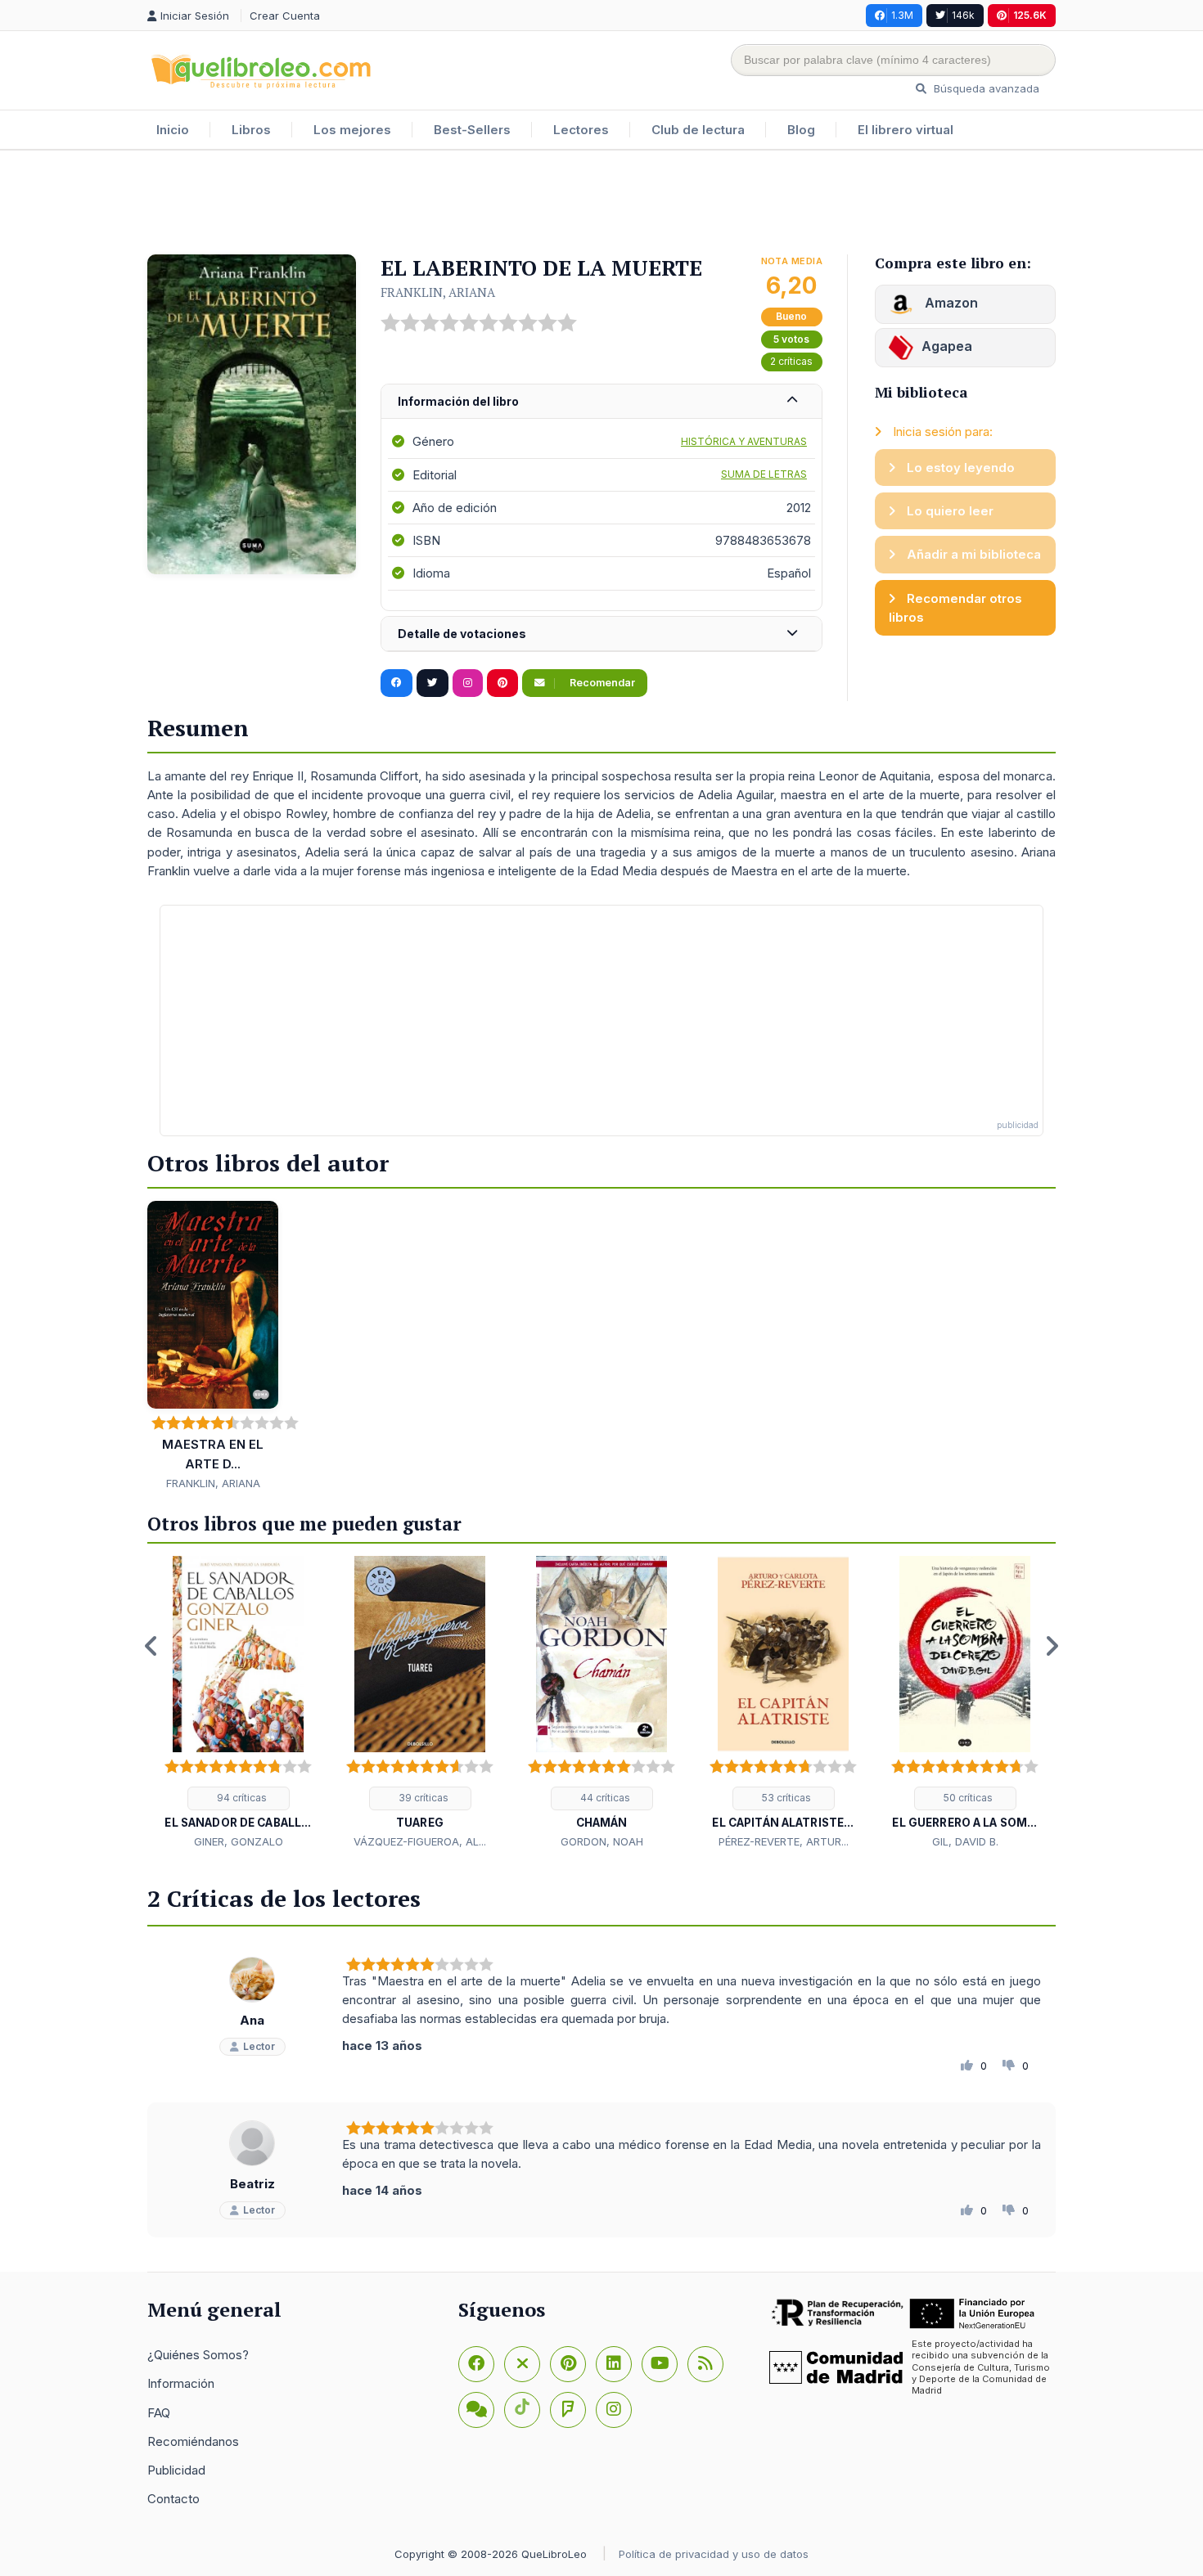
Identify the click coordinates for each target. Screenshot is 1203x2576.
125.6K (1030, 15)
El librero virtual (906, 130)
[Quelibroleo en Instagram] (468, 683)
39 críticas (422, 1798)
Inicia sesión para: (941, 432)
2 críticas (791, 361)
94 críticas (241, 1798)
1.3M (902, 15)
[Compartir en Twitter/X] (433, 683)
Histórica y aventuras (744, 441)
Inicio (173, 130)
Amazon (950, 303)
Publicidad (176, 2470)
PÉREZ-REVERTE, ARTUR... (784, 1841)
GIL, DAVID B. (965, 1841)
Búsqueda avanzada (985, 88)
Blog (801, 130)
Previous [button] (151, 1646)
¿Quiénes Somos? (198, 2355)
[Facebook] (476, 2364)
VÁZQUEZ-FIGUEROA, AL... (420, 1841)
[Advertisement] (601, 204)
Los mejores (352, 130)
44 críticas (604, 1798)
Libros (251, 130)
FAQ (159, 2413)
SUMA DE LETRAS (764, 474)
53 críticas (785, 1798)
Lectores (581, 130)
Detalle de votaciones (462, 634)
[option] (238, 1703)
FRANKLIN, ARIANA (438, 292)
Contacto (173, 2499)
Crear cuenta (285, 16)
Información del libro (458, 401)
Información (181, 2383)
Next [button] (1052, 1646)
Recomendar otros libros (955, 608)
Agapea (947, 346)
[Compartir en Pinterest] (502, 683)
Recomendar (601, 683)
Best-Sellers (472, 130)
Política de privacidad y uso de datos (714, 2554)
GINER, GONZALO (239, 1841)
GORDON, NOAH (602, 1841)
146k (963, 15)
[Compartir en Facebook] (396, 683)
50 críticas (967, 1798)
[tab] (601, 402)
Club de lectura (698, 130)
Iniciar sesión (196, 16)
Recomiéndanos (193, 2441)
